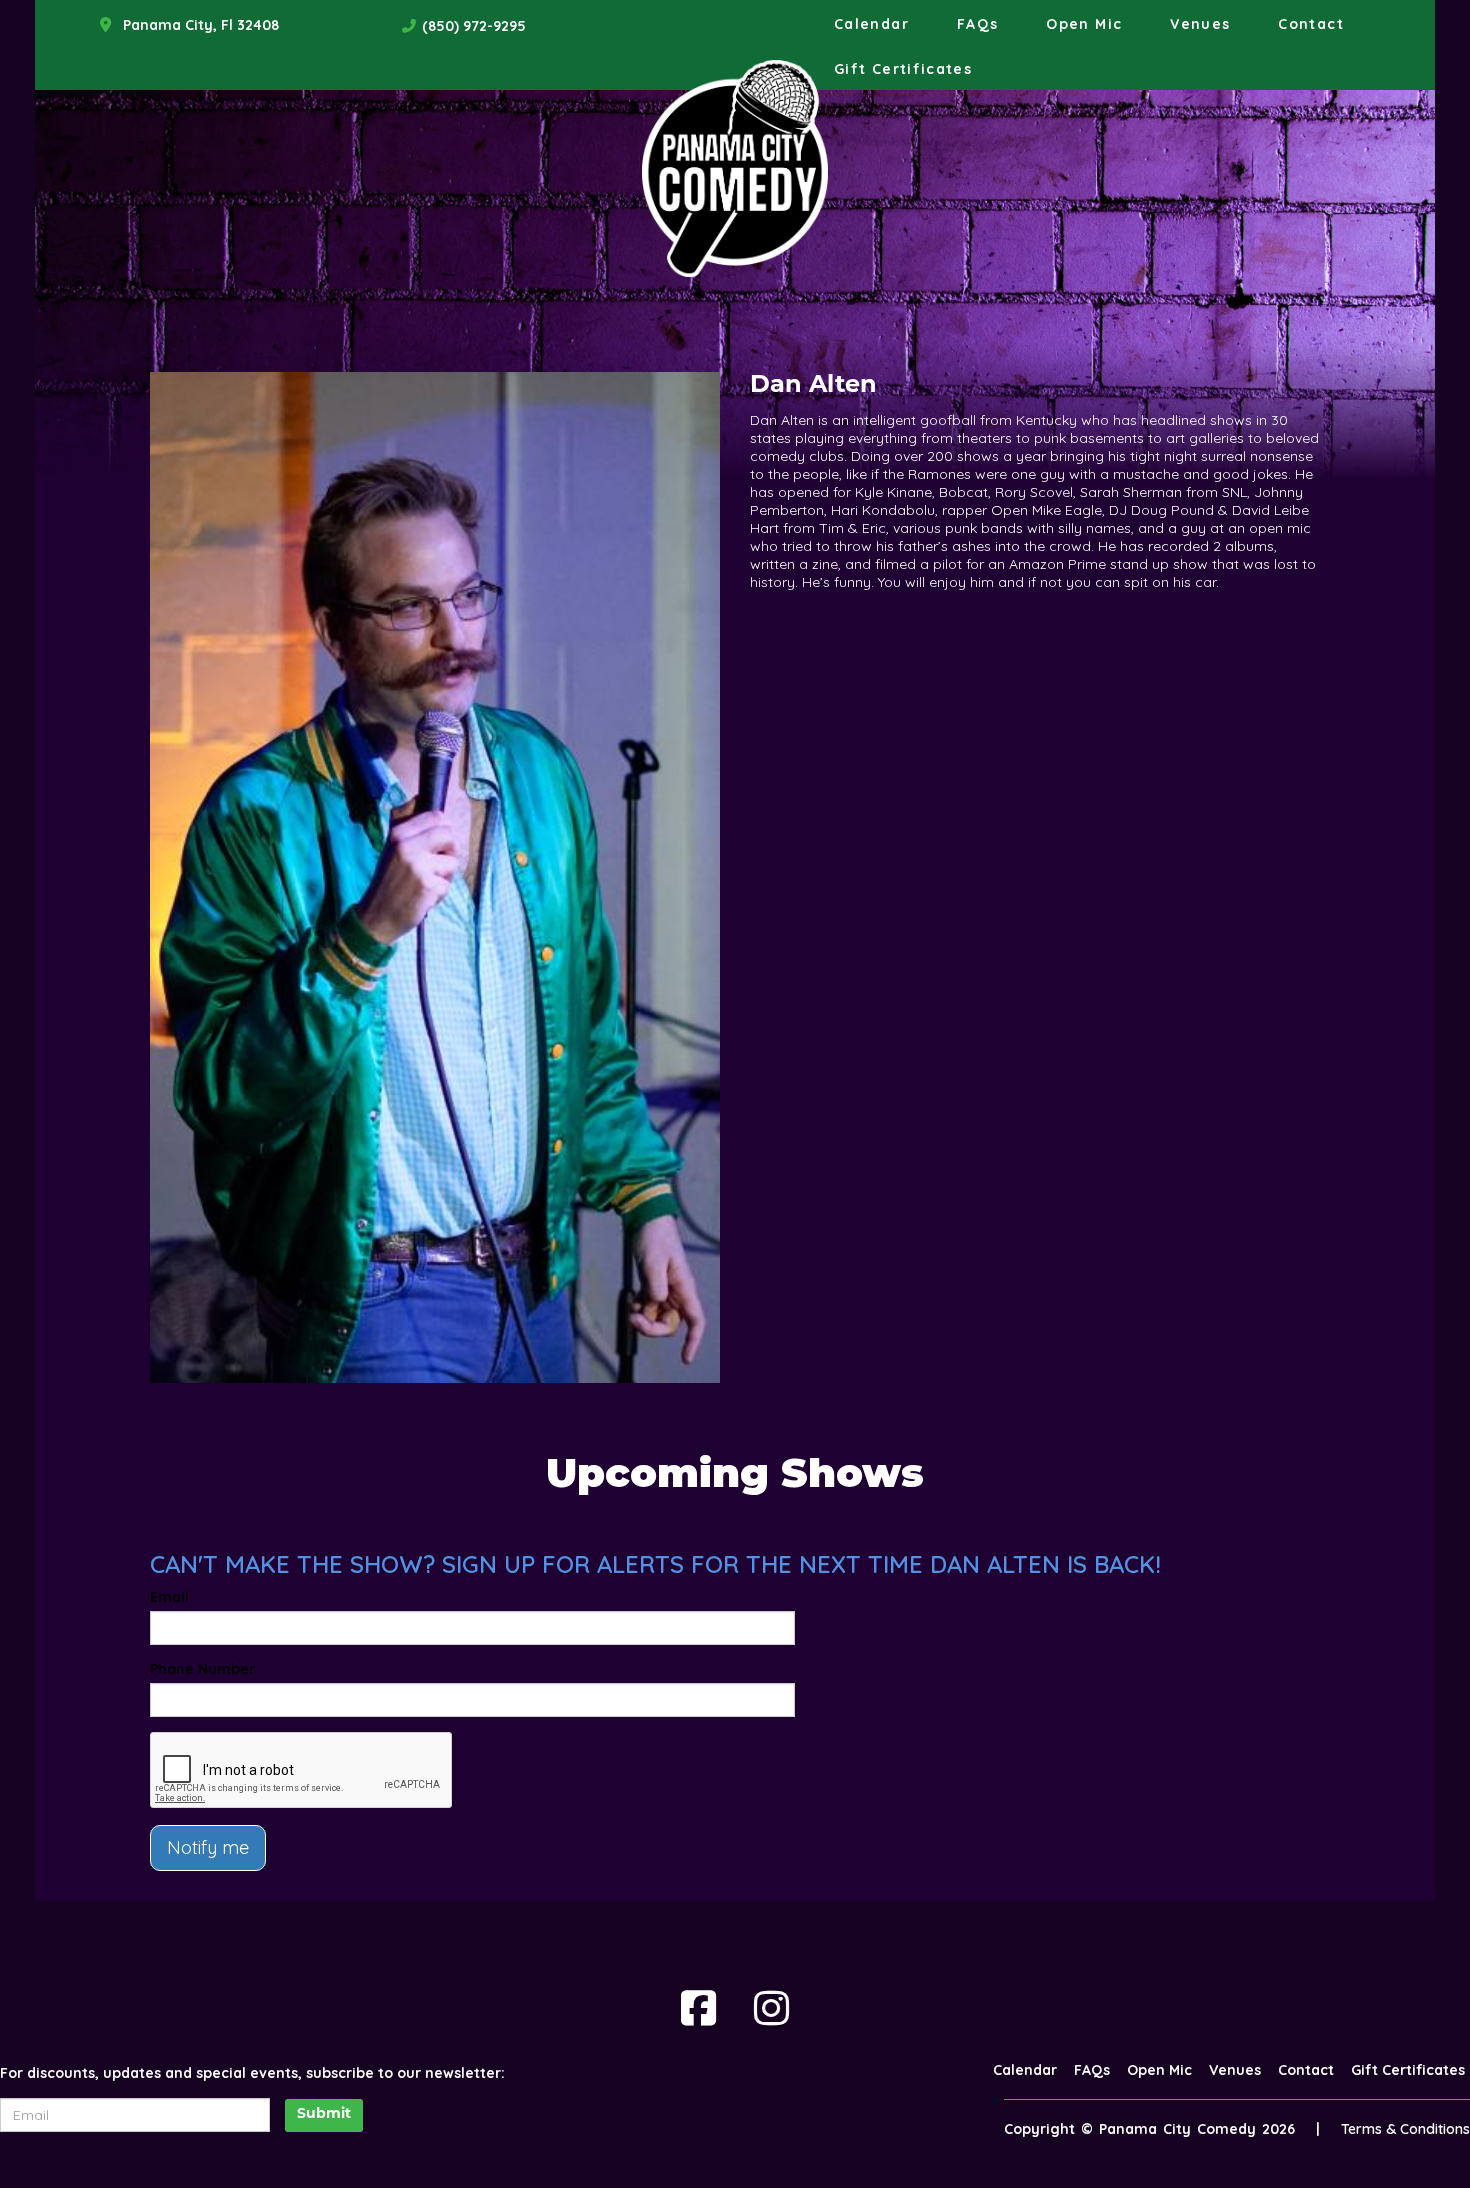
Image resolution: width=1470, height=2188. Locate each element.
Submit (324, 2114)
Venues (1200, 24)
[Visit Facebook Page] (698, 2008)
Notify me (208, 1847)
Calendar (871, 24)
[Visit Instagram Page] (771, 2008)
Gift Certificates (903, 69)
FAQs (977, 24)
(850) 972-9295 (474, 26)
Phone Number (202, 1669)
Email (169, 1597)
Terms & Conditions (1405, 2129)
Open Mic (1084, 24)
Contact (1311, 24)
